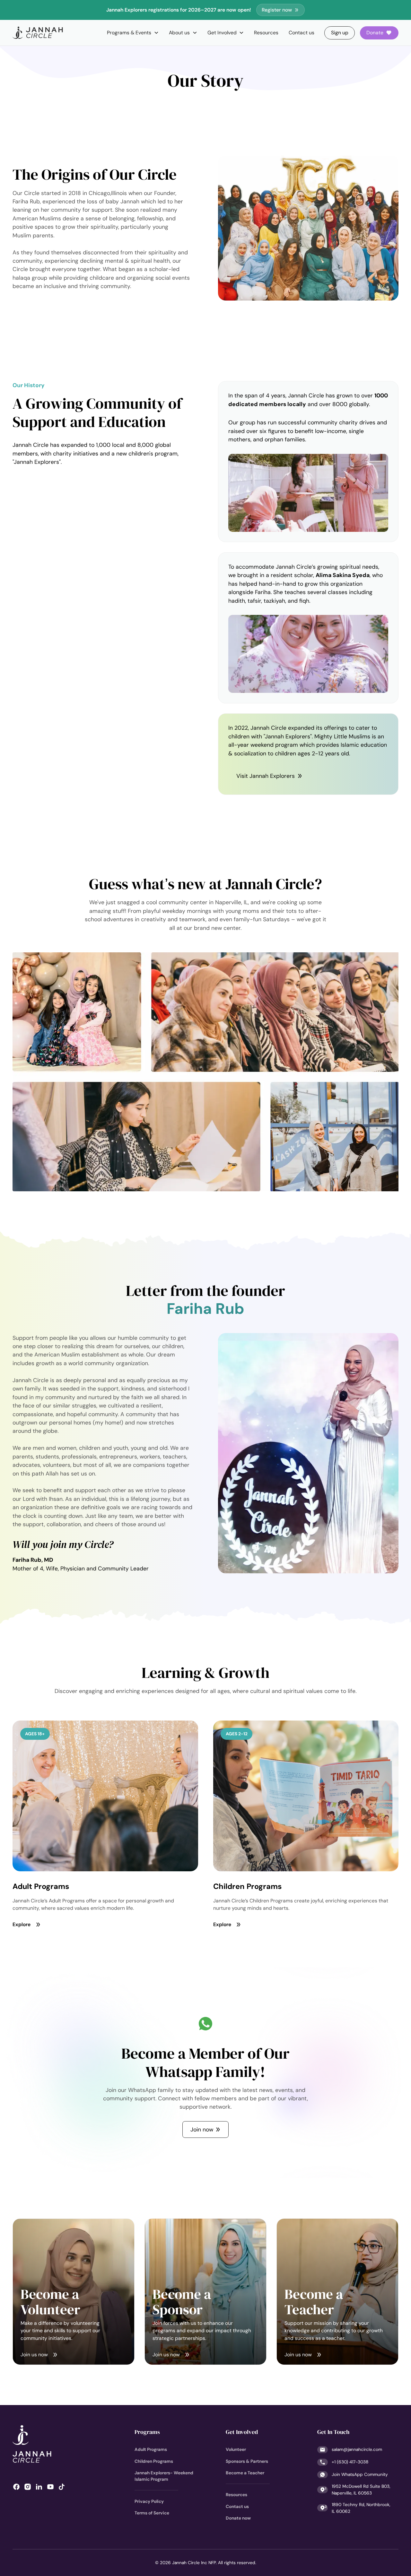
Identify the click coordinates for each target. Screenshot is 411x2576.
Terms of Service (152, 2513)
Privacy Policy (149, 2501)
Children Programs (154, 2461)
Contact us (302, 33)
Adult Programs (151, 2449)
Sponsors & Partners (247, 2461)
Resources (266, 33)
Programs (147, 2432)
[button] (133, 33)
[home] (38, 33)
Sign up (340, 33)
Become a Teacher (245, 2473)
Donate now (238, 2518)
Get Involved (242, 2432)
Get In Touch (333, 2432)
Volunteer (236, 2449)
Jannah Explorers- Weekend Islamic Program (164, 2476)
